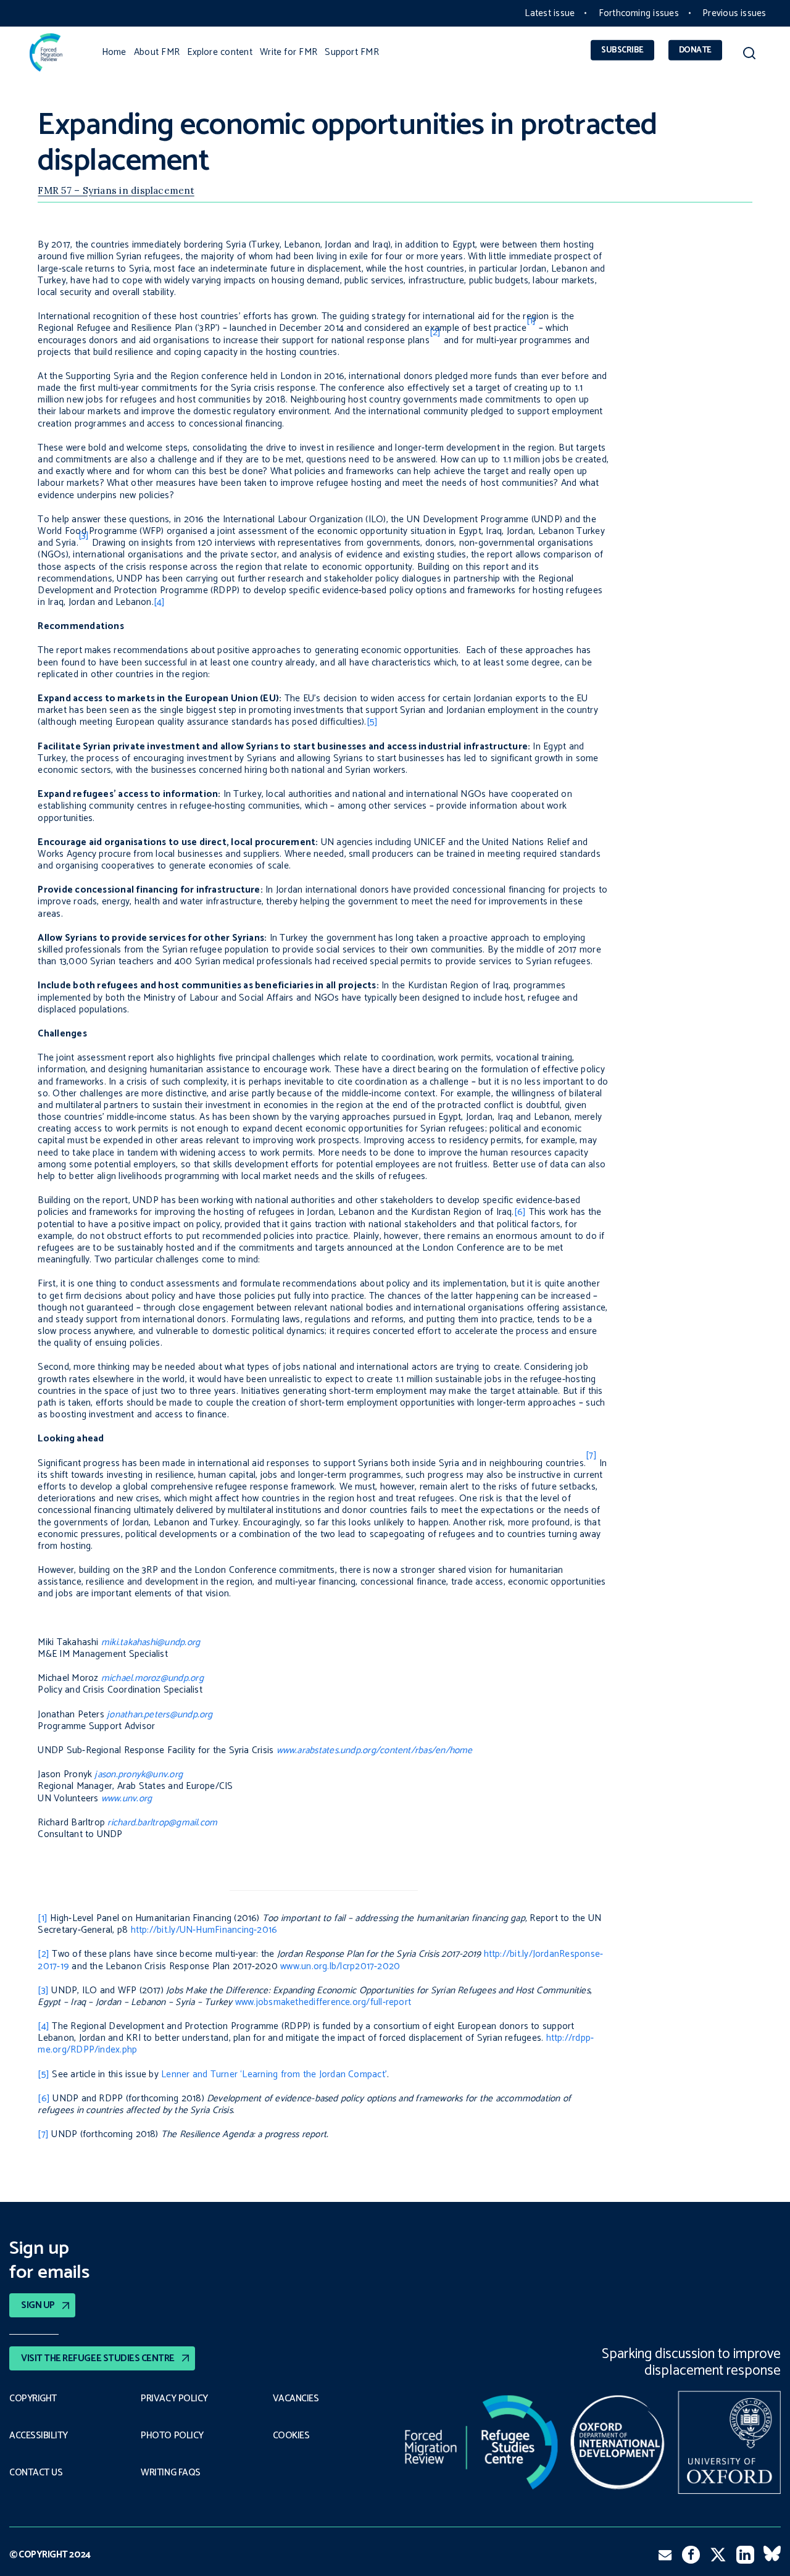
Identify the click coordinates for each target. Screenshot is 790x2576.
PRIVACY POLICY (174, 2399)
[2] (44, 1954)
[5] (372, 722)
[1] (43, 1918)
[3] (43, 1990)
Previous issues (734, 13)
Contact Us (36, 2473)
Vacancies (296, 2399)
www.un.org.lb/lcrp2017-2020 (340, 1966)
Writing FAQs (170, 2473)
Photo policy (172, 2436)
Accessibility (39, 2436)
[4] (160, 602)
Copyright (33, 2399)
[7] (43, 2134)
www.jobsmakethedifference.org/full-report (323, 2002)
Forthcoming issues (639, 13)
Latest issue (550, 13)
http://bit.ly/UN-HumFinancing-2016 (204, 1930)
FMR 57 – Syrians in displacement (116, 190)
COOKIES (291, 2436)
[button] (749, 55)
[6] (520, 1212)
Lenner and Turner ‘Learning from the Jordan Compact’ (274, 2074)
